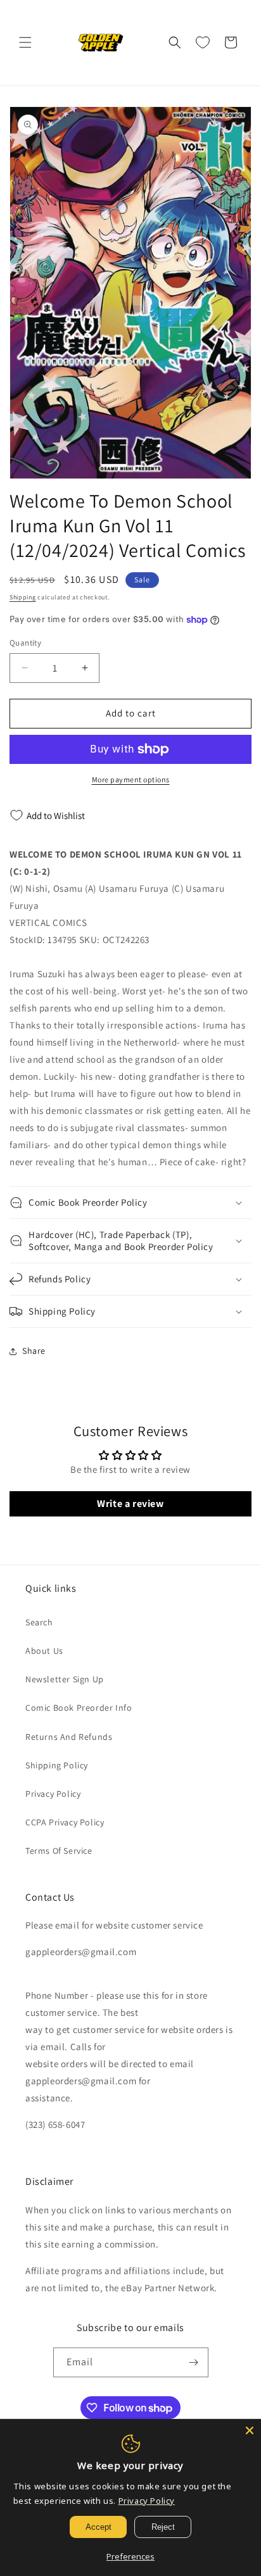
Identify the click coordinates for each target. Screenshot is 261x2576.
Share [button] (34, 1351)
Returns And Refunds (69, 1737)
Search (39, 1622)
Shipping (23, 597)
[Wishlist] (203, 42)
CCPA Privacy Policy (65, 1822)
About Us (44, 1651)
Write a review (130, 1504)
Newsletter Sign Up (65, 1679)
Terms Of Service (59, 1851)
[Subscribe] (194, 2362)
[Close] (250, 2430)
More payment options (131, 779)
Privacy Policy (53, 1794)
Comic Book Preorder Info (79, 1708)
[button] (25, 42)
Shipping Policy (57, 1765)
